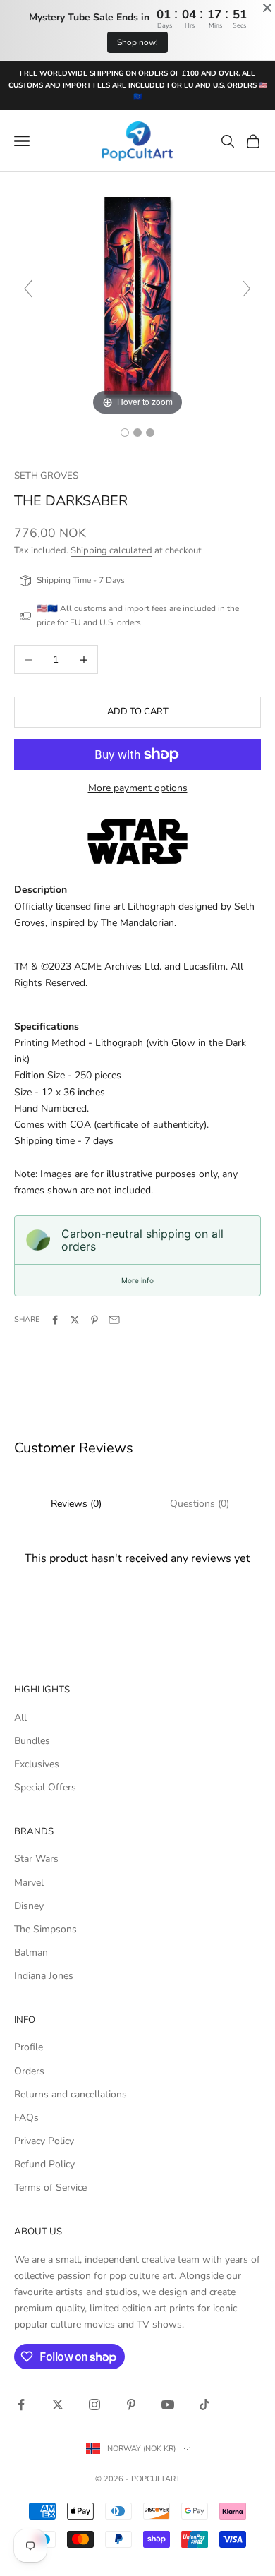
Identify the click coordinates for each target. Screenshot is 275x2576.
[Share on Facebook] (55, 1320)
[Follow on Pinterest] (131, 2405)
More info (137, 1280)
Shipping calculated (111, 550)
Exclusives (37, 1764)
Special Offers (45, 1787)
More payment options (138, 788)
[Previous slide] (28, 289)
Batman (31, 1952)
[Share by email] (114, 1320)
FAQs (26, 2118)
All (20, 1717)
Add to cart (138, 711)
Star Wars (36, 1859)
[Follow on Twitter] (58, 2405)
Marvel (29, 1883)
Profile (29, 2047)
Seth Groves (46, 476)
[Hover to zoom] (137, 295)
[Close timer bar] (267, 8)
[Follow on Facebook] (21, 2405)
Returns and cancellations (71, 2094)
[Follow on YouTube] (168, 2405)
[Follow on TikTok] (204, 2405)
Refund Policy (44, 2164)
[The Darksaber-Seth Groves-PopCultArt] (125, 433)
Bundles (32, 1741)
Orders (29, 2071)
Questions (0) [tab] (200, 1504)
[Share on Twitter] (75, 1320)
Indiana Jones (44, 1976)
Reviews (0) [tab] (76, 1504)
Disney (29, 1906)
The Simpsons (45, 1929)
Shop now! (137, 42)
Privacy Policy (44, 2141)
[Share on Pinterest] (94, 1320)
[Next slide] (247, 289)
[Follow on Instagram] (94, 2405)
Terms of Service (50, 2187)
